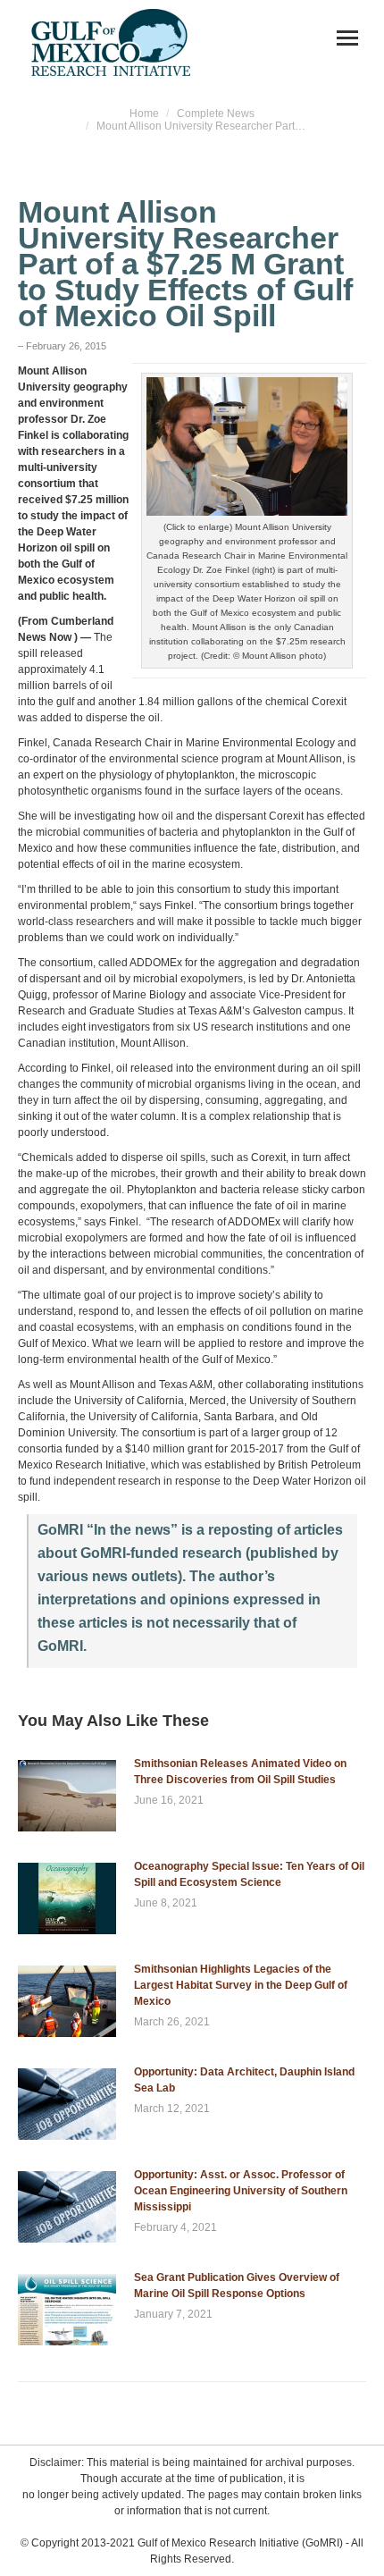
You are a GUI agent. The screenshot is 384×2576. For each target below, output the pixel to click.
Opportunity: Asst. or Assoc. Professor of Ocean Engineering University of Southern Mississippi (241, 2191)
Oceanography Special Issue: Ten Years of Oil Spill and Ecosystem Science (249, 1874)
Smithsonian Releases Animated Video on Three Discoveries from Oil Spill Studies (240, 1772)
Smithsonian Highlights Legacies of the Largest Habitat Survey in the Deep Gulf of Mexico (241, 1985)
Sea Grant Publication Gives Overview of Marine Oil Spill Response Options (237, 2286)
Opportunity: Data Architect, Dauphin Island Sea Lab (244, 2080)
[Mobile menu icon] (347, 38)
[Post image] (67, 1796)
